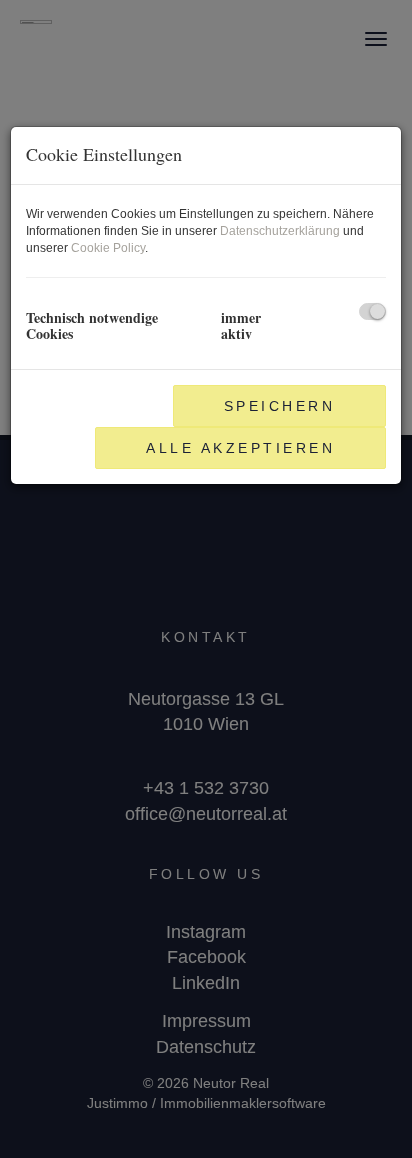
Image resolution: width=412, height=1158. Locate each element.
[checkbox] (372, 311)
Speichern (280, 406)
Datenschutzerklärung (280, 231)
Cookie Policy (108, 248)
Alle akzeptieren (240, 448)
